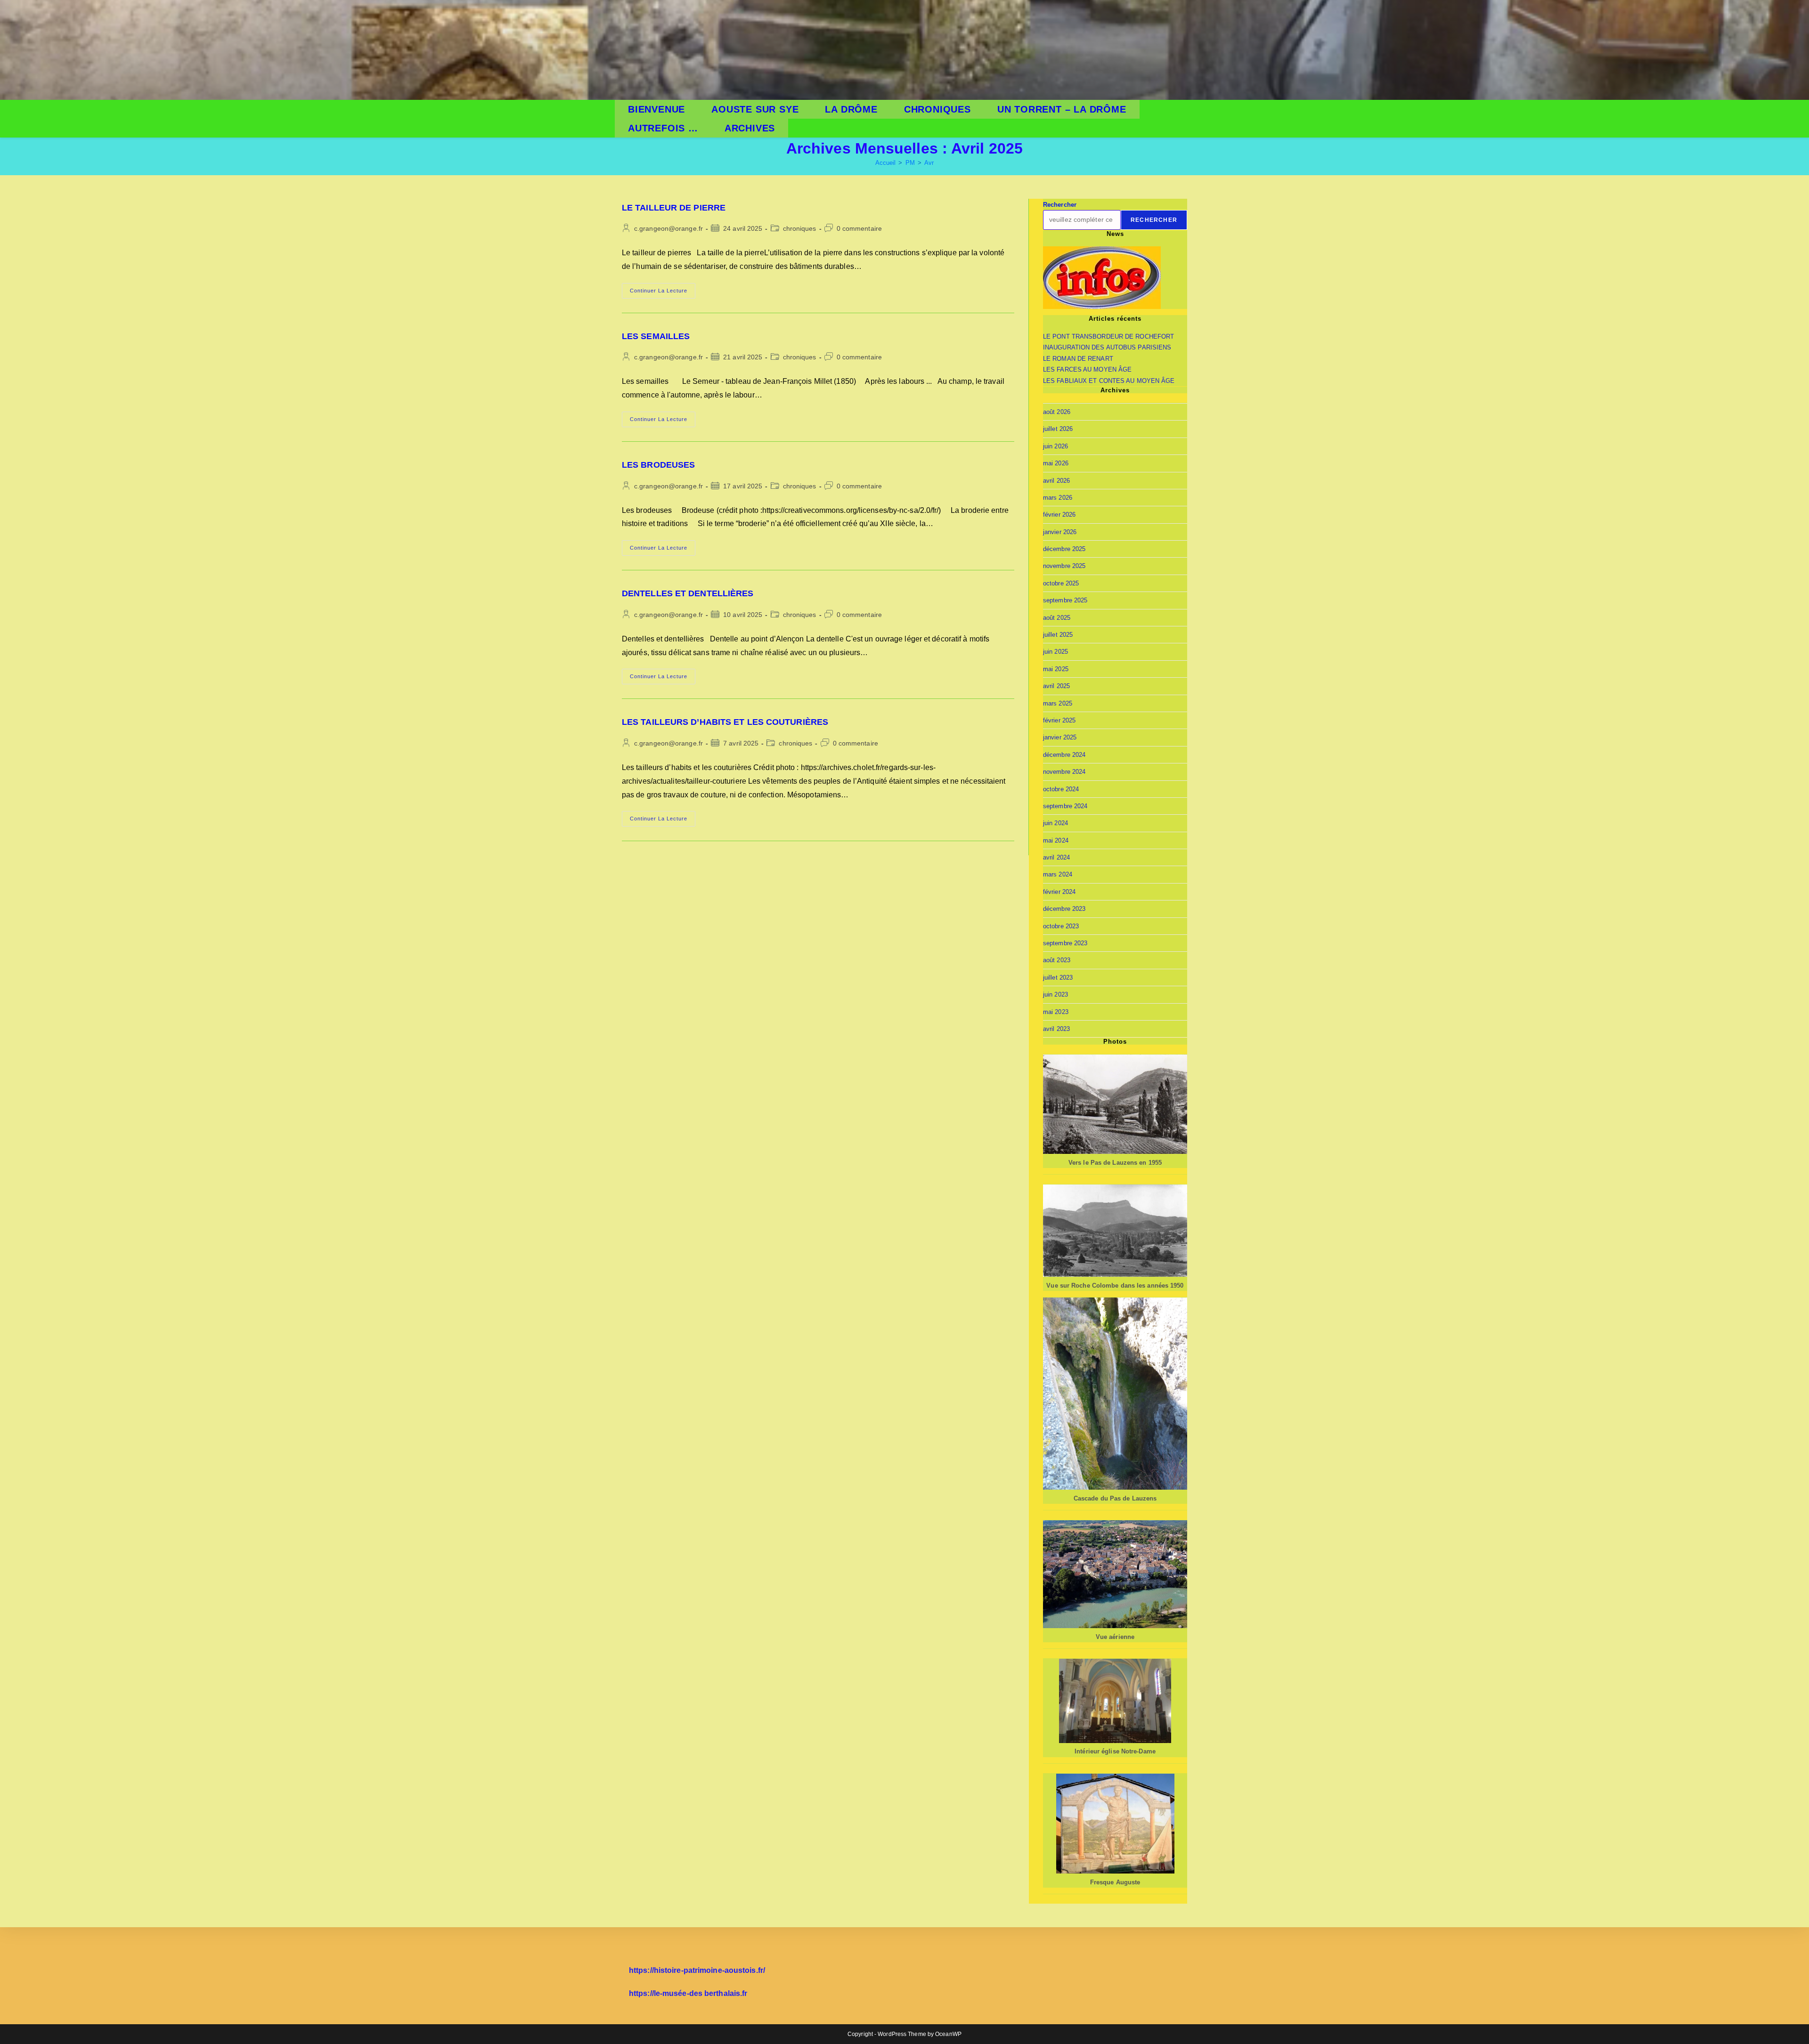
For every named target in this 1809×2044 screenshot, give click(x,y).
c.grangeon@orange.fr (668, 228)
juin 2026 (1055, 446)
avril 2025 (1056, 686)
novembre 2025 (1064, 566)
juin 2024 (1055, 823)
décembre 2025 (1064, 549)
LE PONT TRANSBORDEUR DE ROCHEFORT (1108, 337)
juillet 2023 (1058, 977)
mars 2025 (1058, 703)
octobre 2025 (1061, 583)
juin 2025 (1055, 652)
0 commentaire (859, 228)
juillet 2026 (1058, 429)
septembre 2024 (1065, 806)
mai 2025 (1056, 669)
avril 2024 (1056, 857)
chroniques (800, 228)
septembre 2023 (1065, 943)
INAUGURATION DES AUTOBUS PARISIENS (1107, 347)
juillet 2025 (1058, 635)
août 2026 (1057, 412)
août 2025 (1057, 618)
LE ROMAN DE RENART (1078, 359)
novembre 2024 (1064, 772)
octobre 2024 (1061, 789)
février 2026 (1059, 515)
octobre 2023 (1061, 926)
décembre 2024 (1064, 755)
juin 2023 (1055, 994)
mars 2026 (1058, 498)
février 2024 (1059, 892)
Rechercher (1060, 205)
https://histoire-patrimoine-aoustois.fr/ (697, 1970)
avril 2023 (1056, 1029)
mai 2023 (1056, 1012)
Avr (929, 163)
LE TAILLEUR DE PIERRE (674, 208)
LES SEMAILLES (656, 336)
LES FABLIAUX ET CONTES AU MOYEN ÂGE (1109, 381)
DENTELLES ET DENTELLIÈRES (688, 593)
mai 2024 (1056, 840)
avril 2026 (1056, 481)
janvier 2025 (1060, 737)
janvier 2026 (1060, 532)
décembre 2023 (1064, 909)
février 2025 (1059, 720)
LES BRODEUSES (658, 465)
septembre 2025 (1065, 600)
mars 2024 (1058, 874)
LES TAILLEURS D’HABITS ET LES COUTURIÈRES (725, 722)
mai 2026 (1056, 463)
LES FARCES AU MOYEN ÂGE (1087, 369)
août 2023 (1057, 960)
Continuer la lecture (663, 293)
